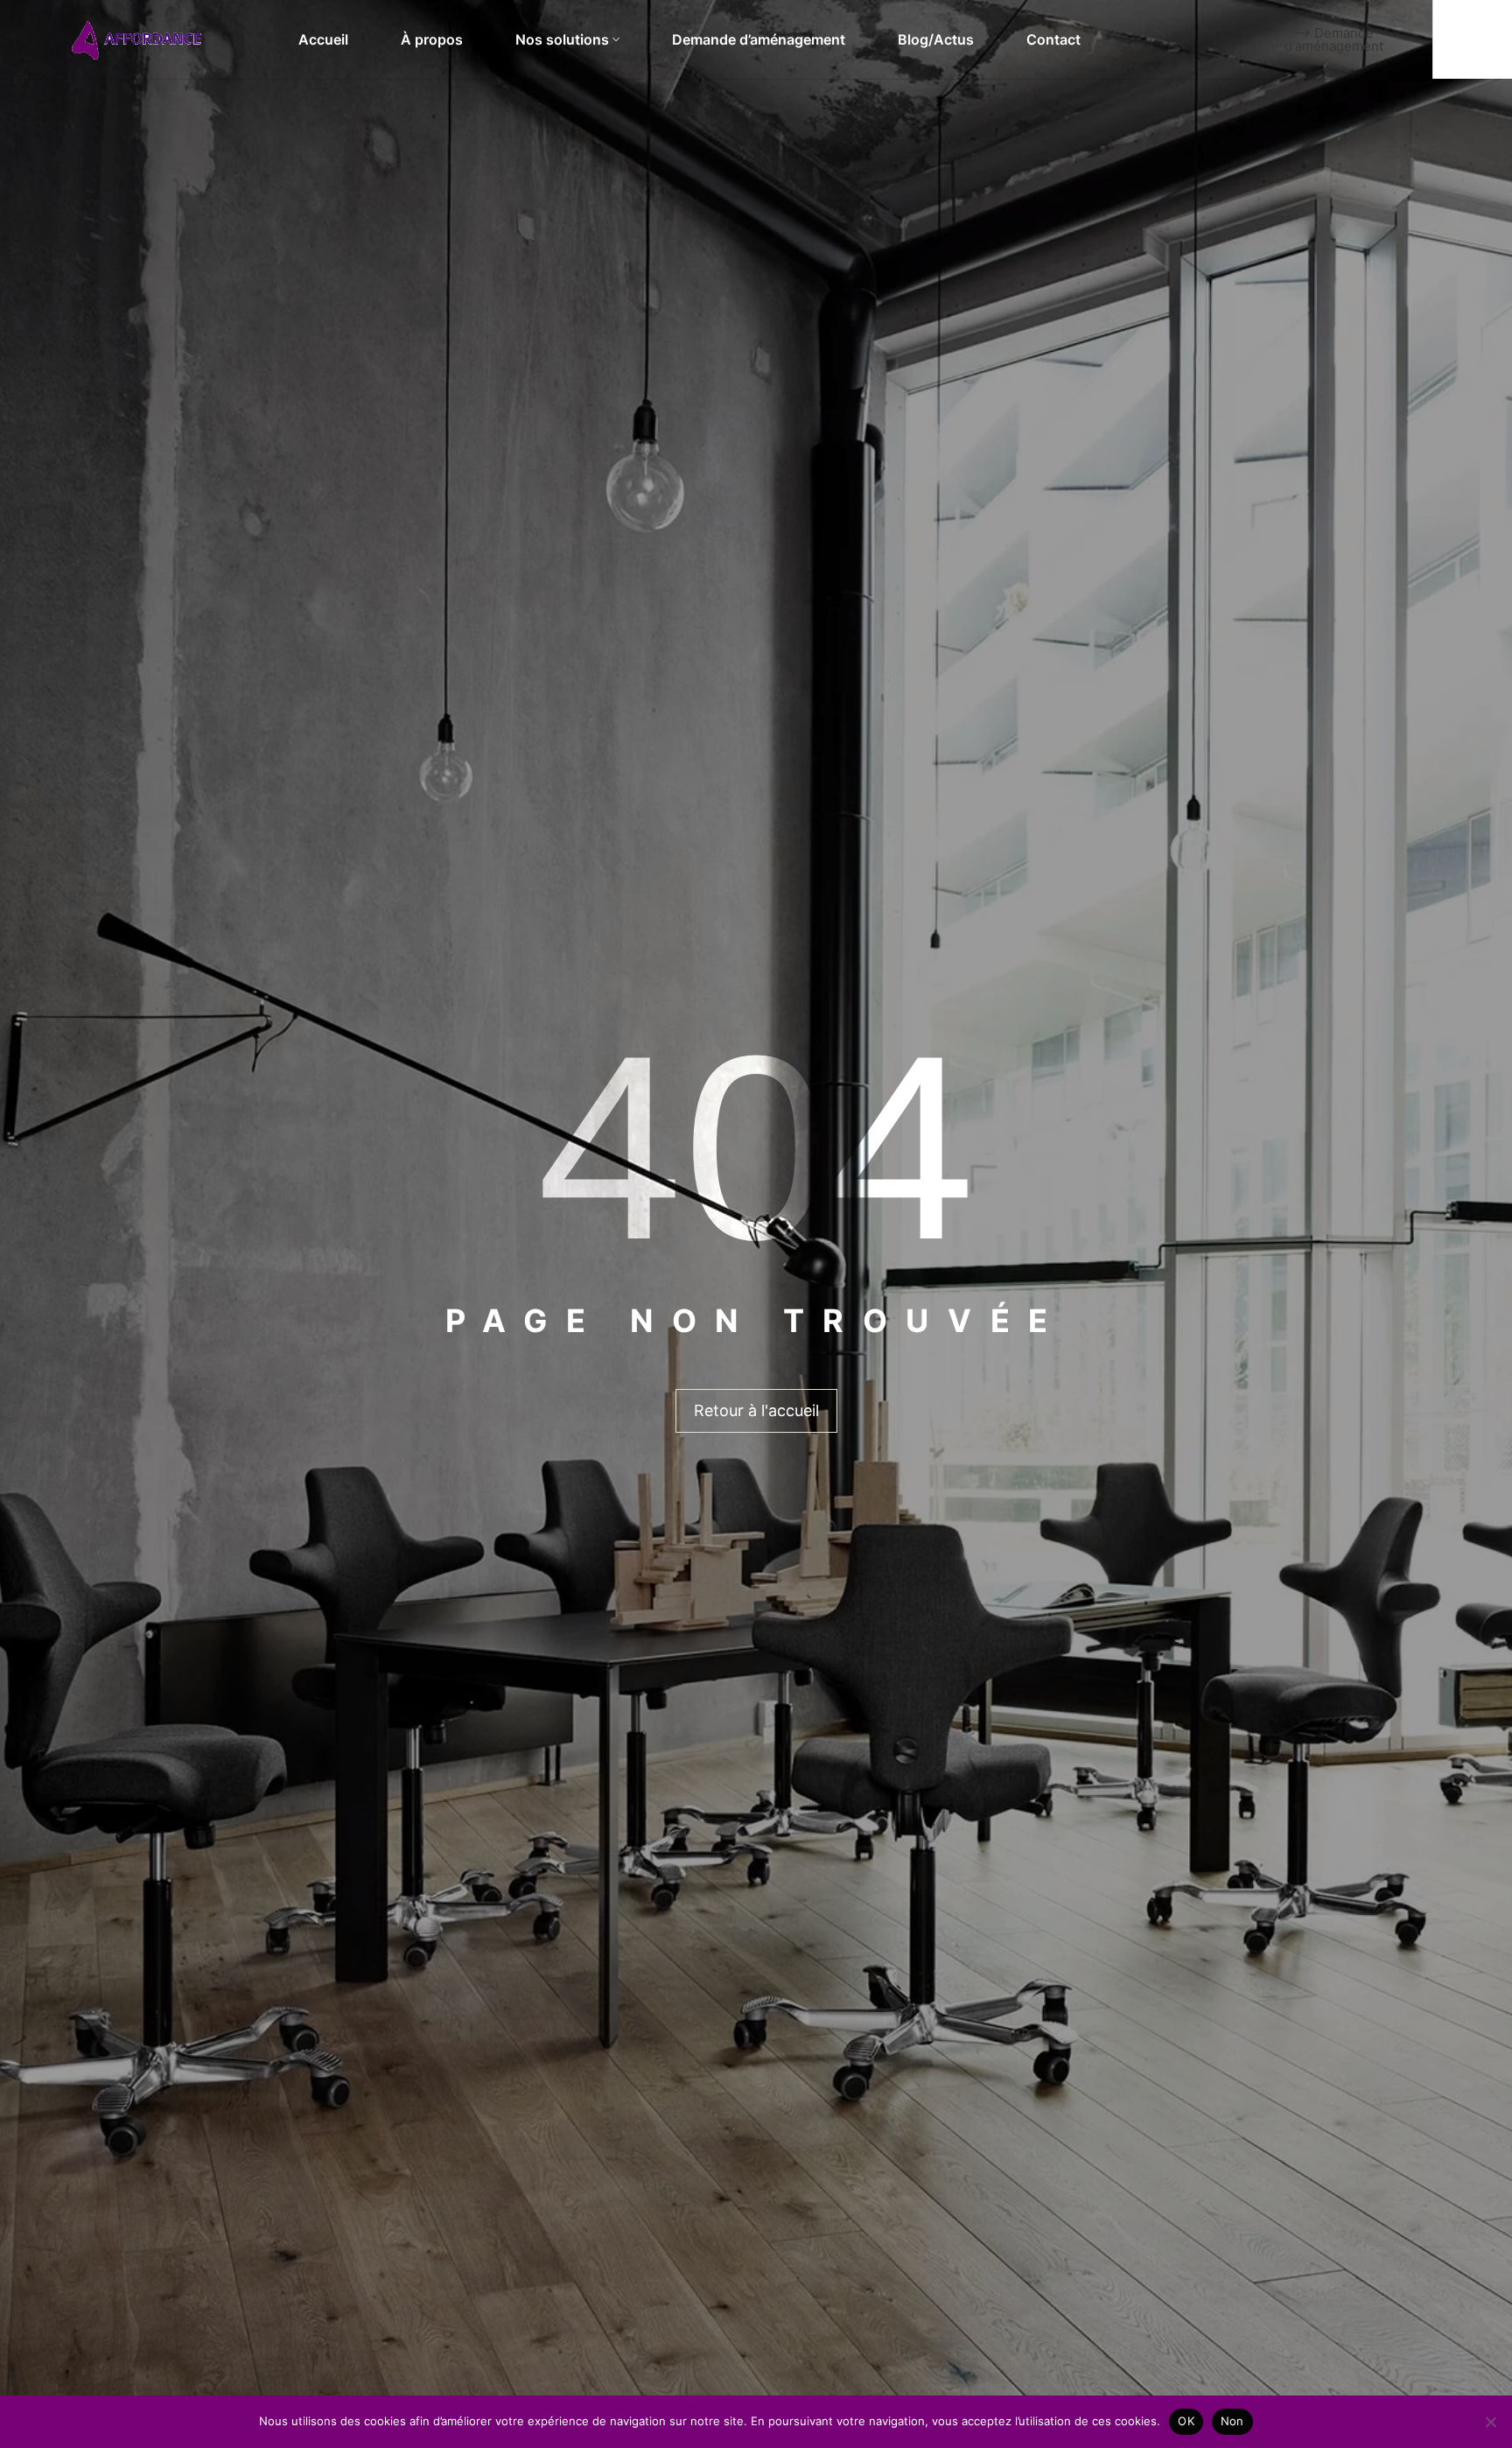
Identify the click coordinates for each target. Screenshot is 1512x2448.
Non (1232, 2421)
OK (1186, 2421)
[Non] (1490, 2422)
